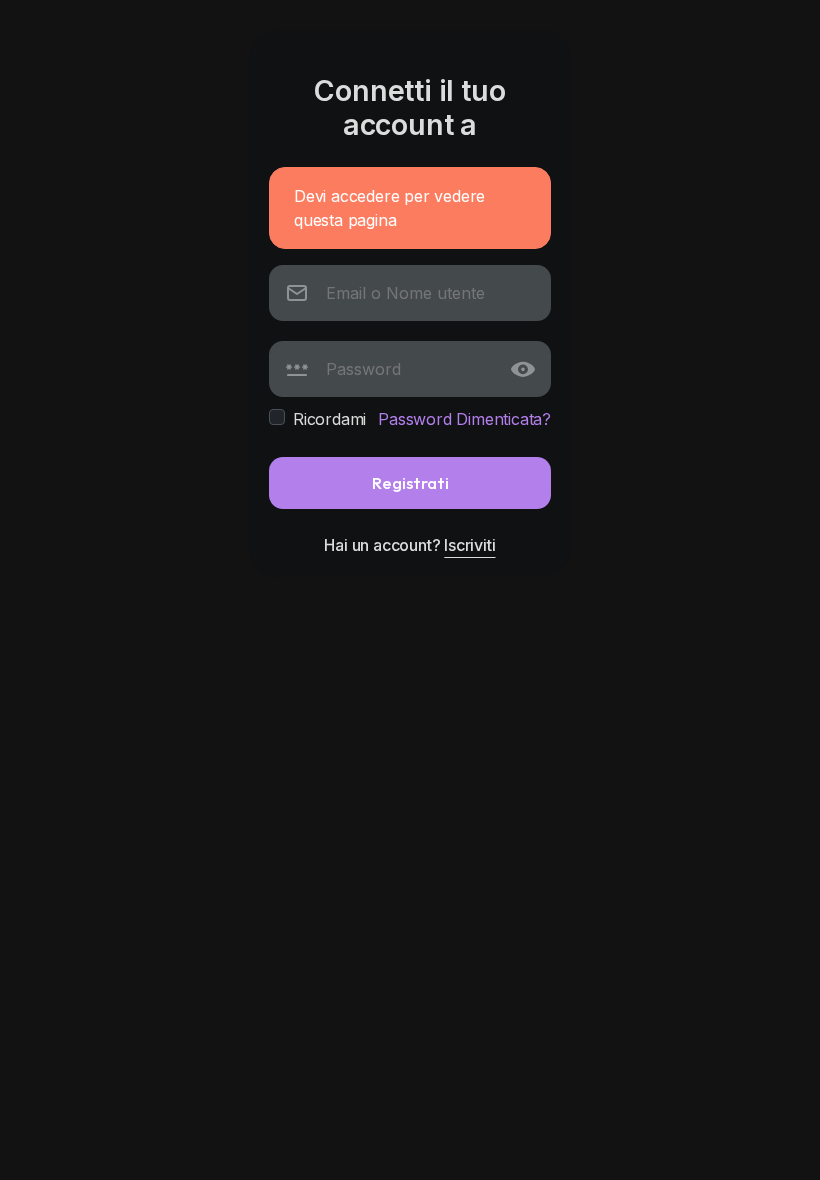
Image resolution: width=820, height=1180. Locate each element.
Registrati (410, 482)
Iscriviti (469, 545)
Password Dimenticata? (464, 419)
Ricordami (329, 419)
